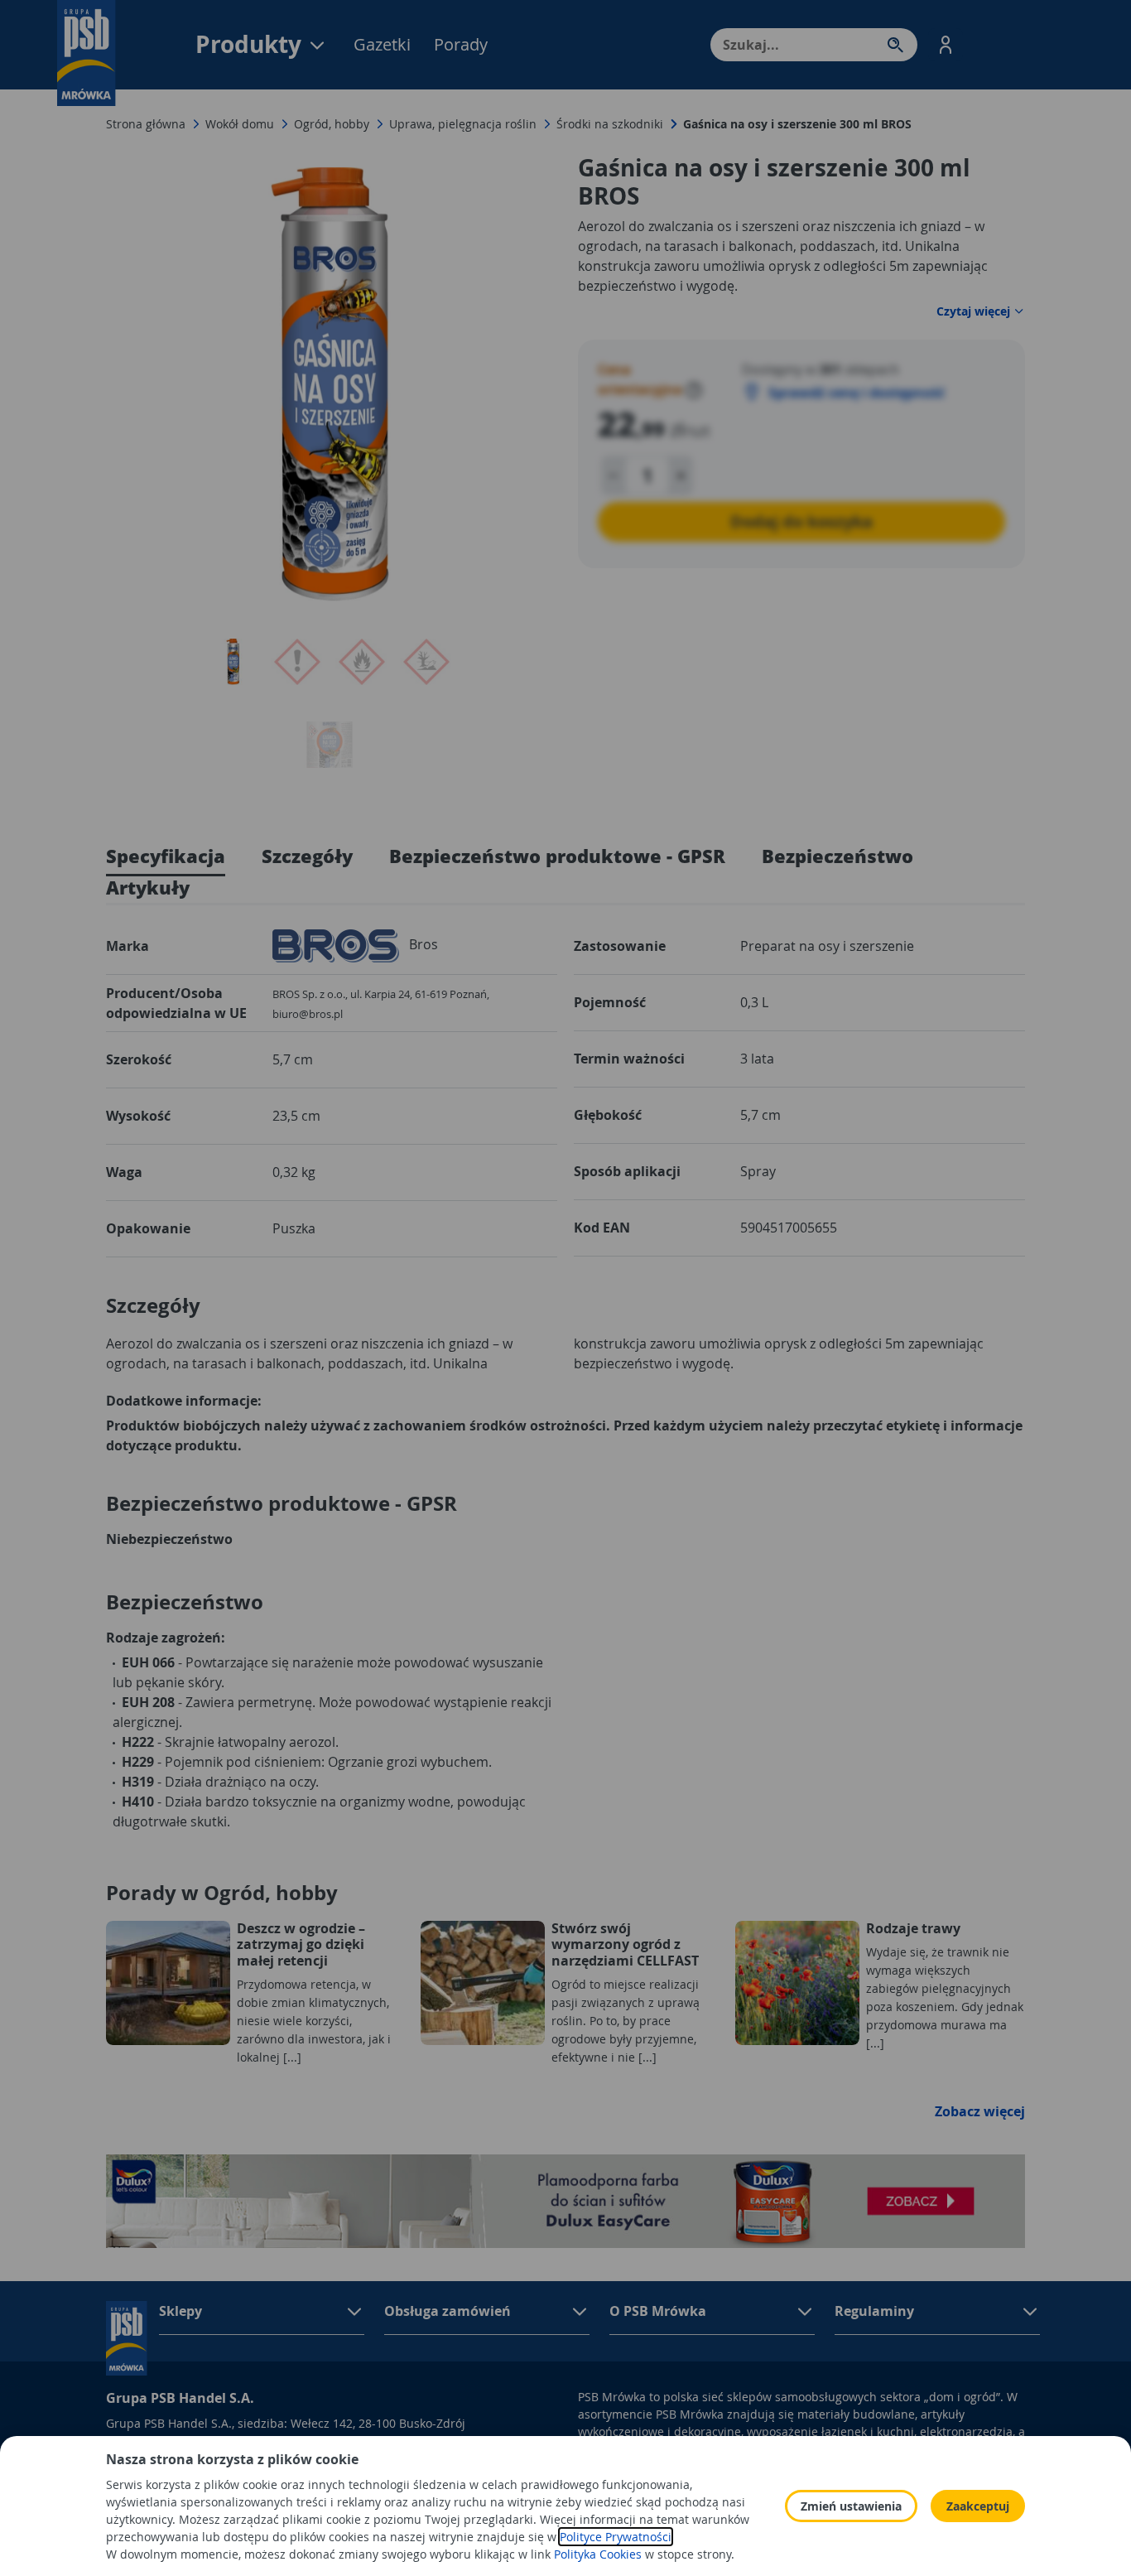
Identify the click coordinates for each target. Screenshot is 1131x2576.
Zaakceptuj (978, 2506)
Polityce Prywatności (616, 2537)
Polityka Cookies (598, 2554)
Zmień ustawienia (851, 2506)
